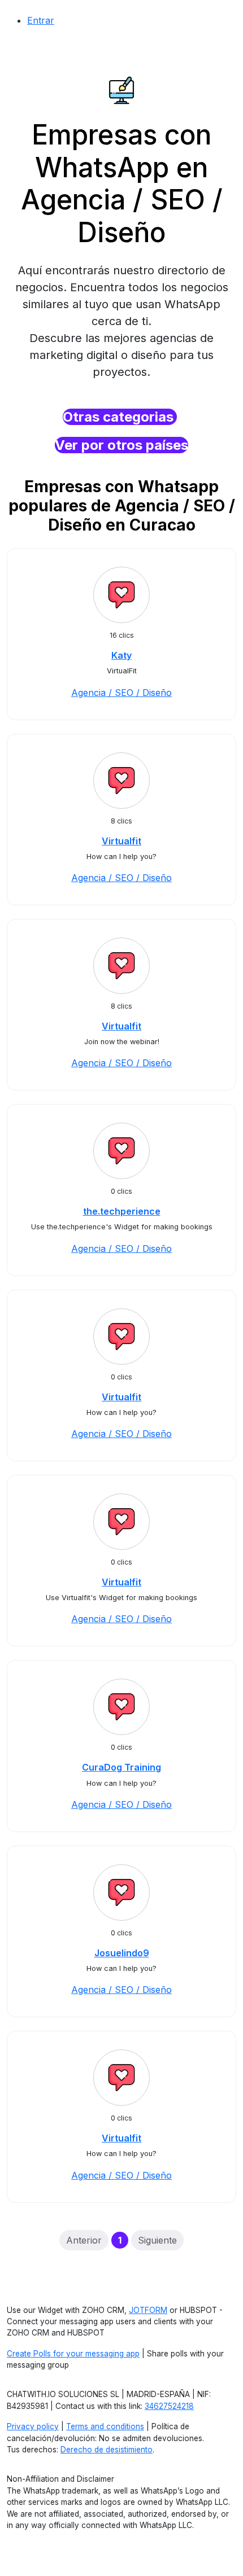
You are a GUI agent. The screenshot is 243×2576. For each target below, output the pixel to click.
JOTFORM (148, 2310)
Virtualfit (121, 841)
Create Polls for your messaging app (73, 2354)
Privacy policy (33, 2426)
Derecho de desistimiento (107, 2450)
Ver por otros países (121, 445)
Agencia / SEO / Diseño (121, 693)
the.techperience (122, 1211)
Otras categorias (120, 417)
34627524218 (169, 2406)
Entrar (41, 20)
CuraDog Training (121, 1767)
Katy (121, 655)
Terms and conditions (105, 2426)
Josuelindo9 (122, 1953)
